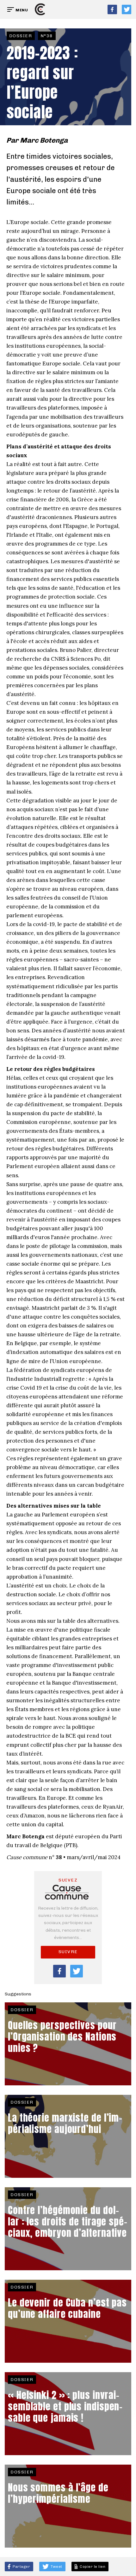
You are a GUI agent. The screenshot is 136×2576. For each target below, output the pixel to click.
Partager (21, 2567)
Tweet (56, 2567)
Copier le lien (92, 2567)
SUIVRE (68, 1952)
